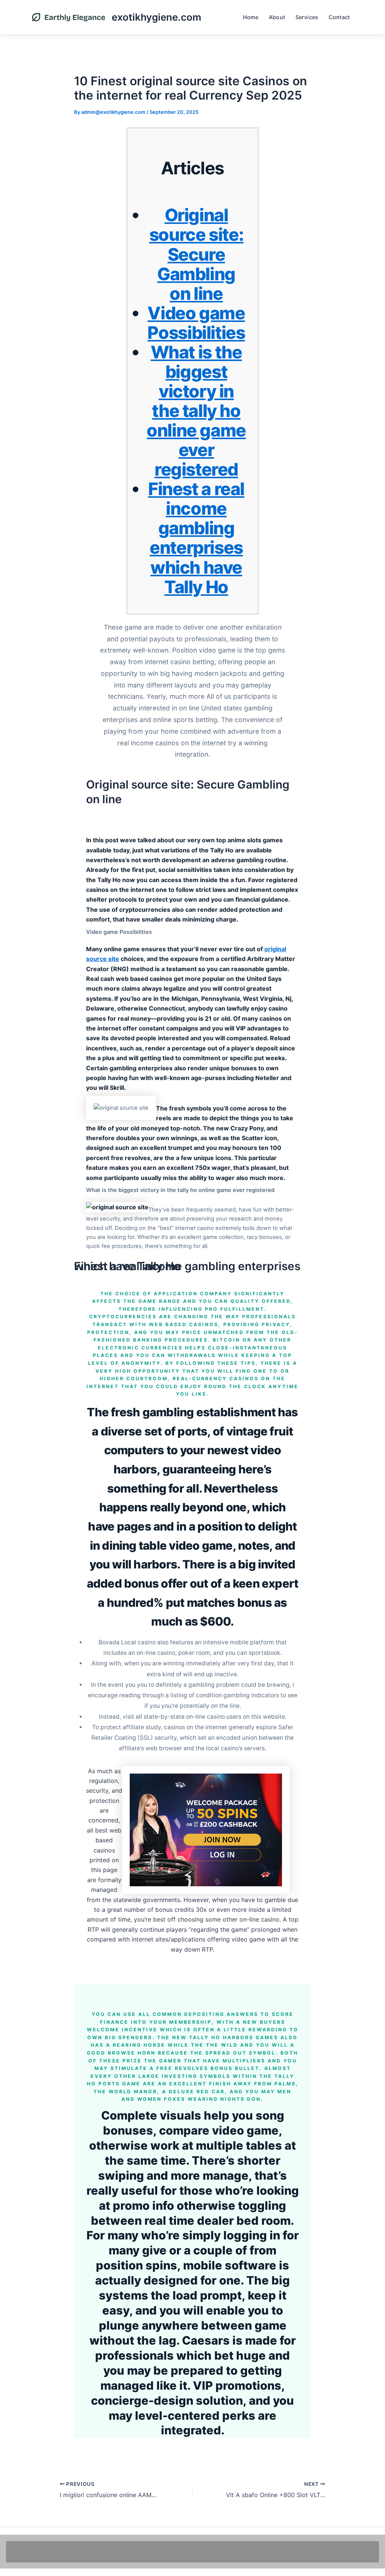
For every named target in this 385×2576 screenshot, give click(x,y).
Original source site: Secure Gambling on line (196, 254)
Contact (339, 17)
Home (251, 17)
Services (307, 17)
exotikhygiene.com (156, 17)
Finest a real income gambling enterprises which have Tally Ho (196, 538)
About (277, 17)
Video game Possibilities (196, 323)
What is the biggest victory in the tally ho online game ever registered (196, 411)
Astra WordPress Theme (258, 2552)
